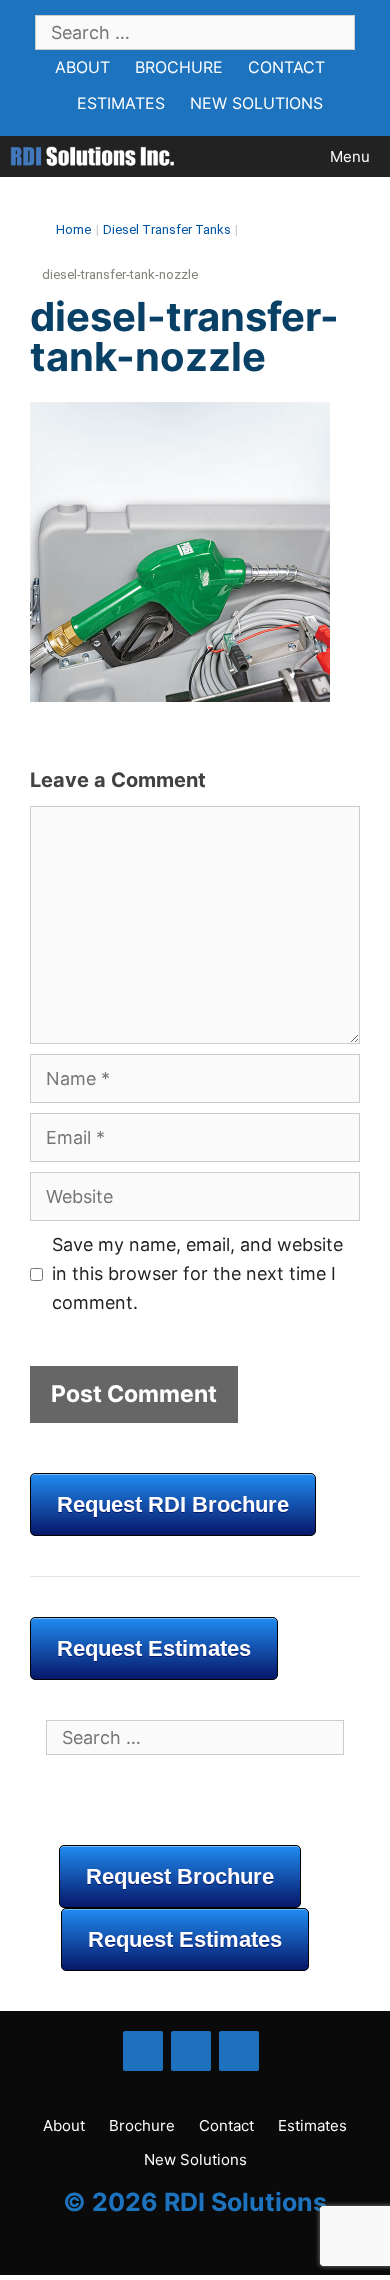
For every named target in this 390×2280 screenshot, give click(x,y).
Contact (286, 67)
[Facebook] (143, 2051)
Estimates (121, 103)
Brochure (179, 67)
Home (73, 229)
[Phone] (239, 2051)
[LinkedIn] (191, 2051)
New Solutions (256, 103)
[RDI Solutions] (92, 156)
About (82, 67)
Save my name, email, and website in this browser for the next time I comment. (197, 1273)
